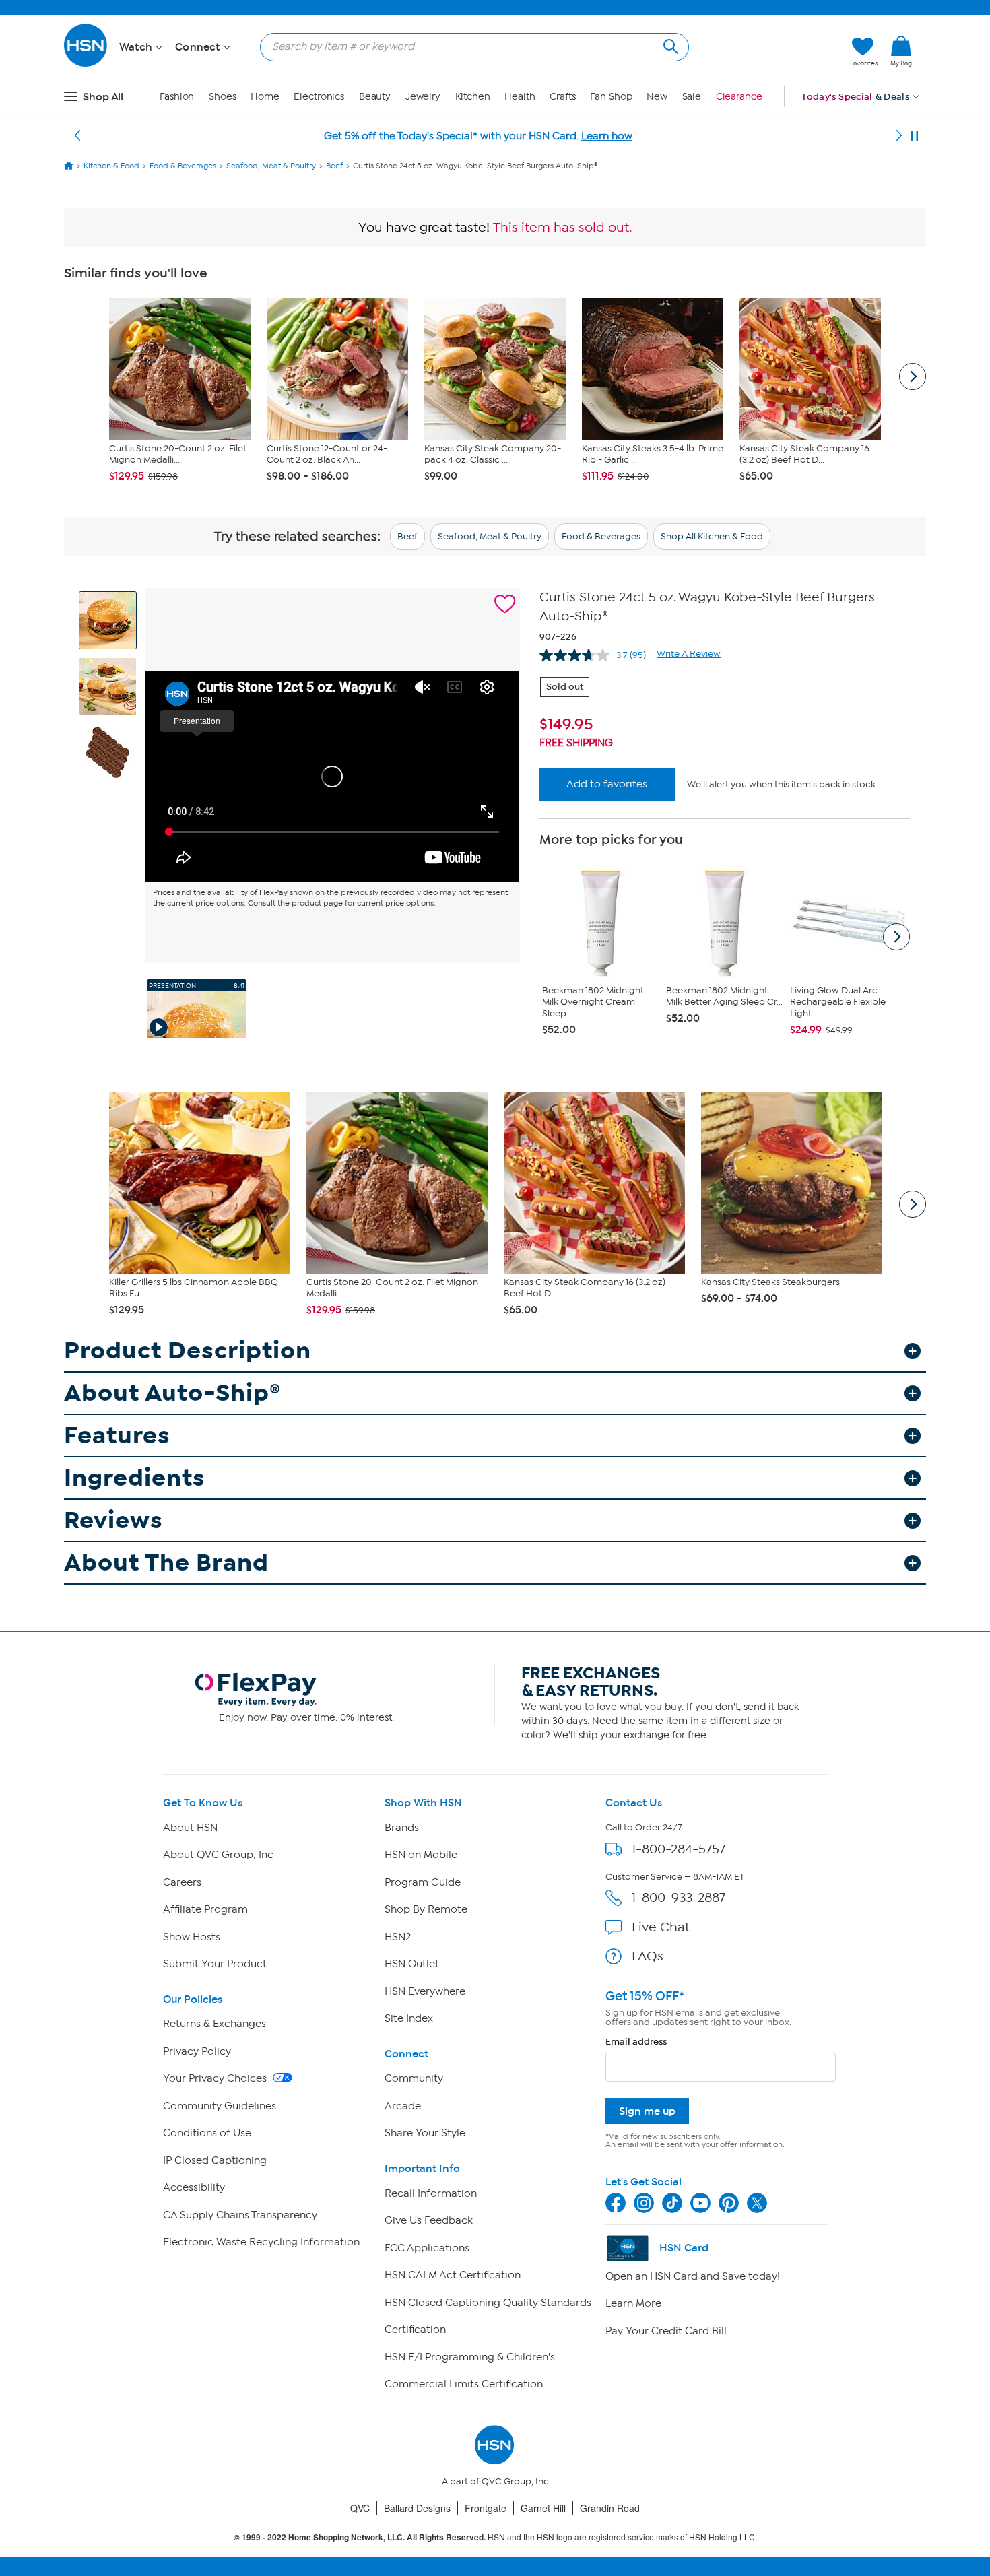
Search (669, 45)
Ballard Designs (417, 2508)
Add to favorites (607, 784)
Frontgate (486, 2508)
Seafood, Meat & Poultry (490, 536)
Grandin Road (610, 2508)
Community (414, 2078)
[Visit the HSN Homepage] (86, 64)
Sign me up (647, 2111)
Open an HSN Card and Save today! (693, 2276)
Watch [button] (137, 47)
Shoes (223, 97)
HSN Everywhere (425, 1991)
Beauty (375, 97)
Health (520, 97)
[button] (776, 52)
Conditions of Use (207, 2133)
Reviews (113, 1520)
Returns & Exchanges (214, 2024)
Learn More (633, 2303)
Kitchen (473, 97)
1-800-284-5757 (679, 1849)
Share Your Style (425, 2133)
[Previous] (77, 136)
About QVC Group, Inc (218, 1855)
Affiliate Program (205, 1909)
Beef (407, 536)
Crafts (562, 97)
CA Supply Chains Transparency (240, 2215)
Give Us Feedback (429, 2220)
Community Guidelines (220, 2106)
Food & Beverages (601, 536)
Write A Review (689, 654)
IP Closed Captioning (215, 2160)
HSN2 (398, 1937)
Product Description (188, 1351)
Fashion (177, 97)
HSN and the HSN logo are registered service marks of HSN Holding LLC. (495, 2537)
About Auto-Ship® (172, 1393)
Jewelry (423, 97)
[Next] (899, 136)
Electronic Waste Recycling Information (261, 2242)
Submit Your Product (215, 1964)
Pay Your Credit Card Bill (666, 2331)
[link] (901, 52)
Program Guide (423, 1882)
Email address (636, 2042)
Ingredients (135, 1478)
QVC (360, 2508)
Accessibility (194, 2187)
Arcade (403, 2106)
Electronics (319, 97)
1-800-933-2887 (679, 1897)
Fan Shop (611, 97)
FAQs (648, 1956)
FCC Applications (427, 2248)
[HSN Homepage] (69, 166)
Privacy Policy (197, 2051)
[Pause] (915, 136)
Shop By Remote (426, 1909)
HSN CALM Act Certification (453, 2275)
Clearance (739, 97)
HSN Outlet (412, 1964)
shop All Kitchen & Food (712, 536)
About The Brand (166, 1563)
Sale (692, 97)
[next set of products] (913, 376)
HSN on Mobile (421, 1855)
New (657, 97)
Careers (182, 1882)
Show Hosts (192, 1937)
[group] (725, 725)
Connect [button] (199, 47)
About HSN (190, 1828)
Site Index (409, 2018)
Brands (402, 1828)
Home (265, 97)
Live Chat (661, 1927)
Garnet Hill (543, 2508)
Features (117, 1435)
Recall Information (431, 2193)
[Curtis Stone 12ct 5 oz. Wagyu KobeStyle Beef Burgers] (332, 776)
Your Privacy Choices (216, 2078)
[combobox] (469, 46)
